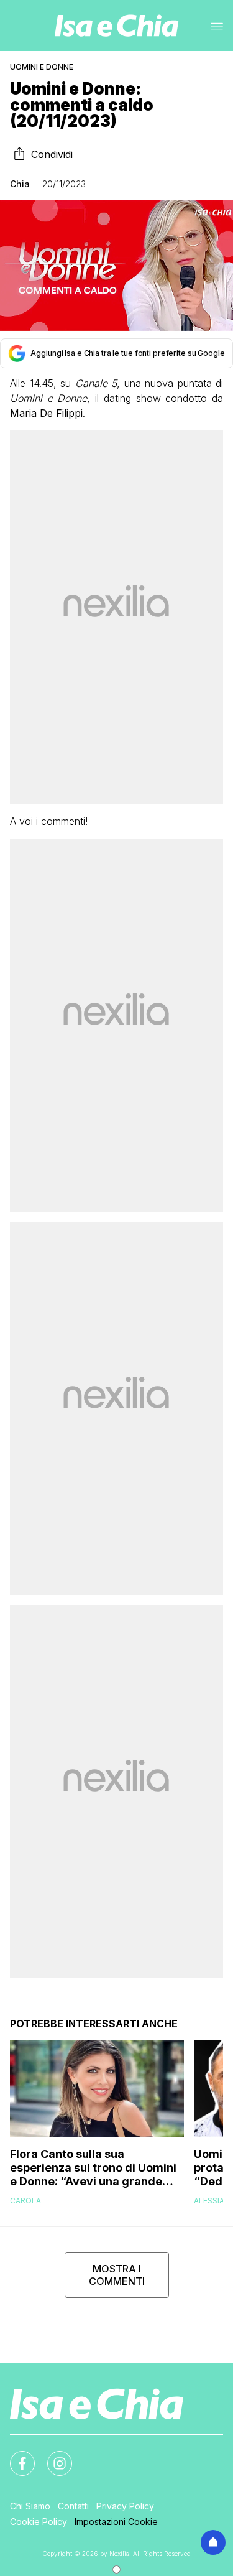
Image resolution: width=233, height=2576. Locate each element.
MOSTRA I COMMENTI (117, 2275)
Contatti (73, 2506)
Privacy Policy (125, 2506)
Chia (20, 184)
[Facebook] (15, 2456)
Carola (25, 2201)
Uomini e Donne (42, 67)
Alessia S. (213, 2201)
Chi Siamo (30, 2506)
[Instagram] (52, 2456)
